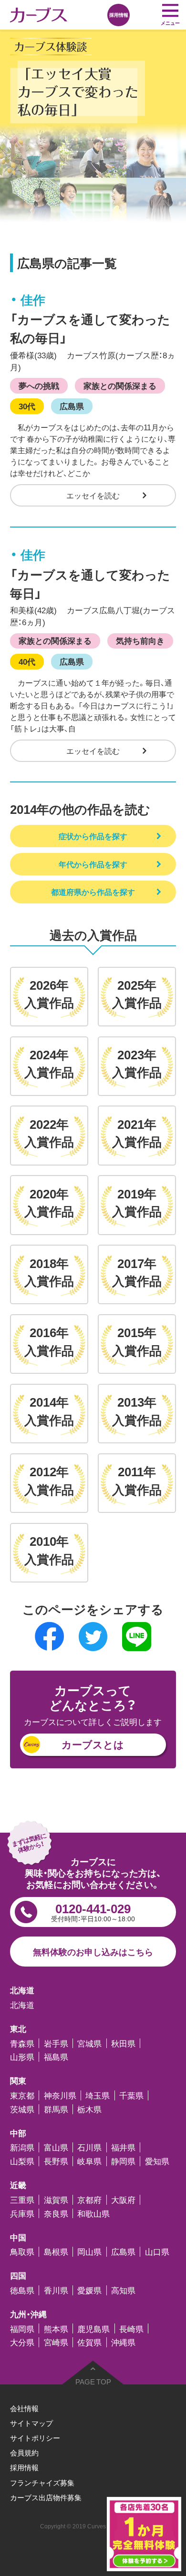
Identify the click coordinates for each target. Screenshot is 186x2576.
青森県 (22, 2044)
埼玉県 (98, 2095)
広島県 (72, 406)
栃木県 (89, 2109)
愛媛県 (89, 2290)
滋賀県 (56, 2200)
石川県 (89, 2147)
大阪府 (123, 2200)
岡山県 (89, 2252)
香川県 (56, 2290)
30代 (27, 406)
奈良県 (56, 2214)
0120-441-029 (93, 1911)
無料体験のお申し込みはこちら (93, 1952)
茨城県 (22, 2109)
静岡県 (123, 2161)
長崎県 (131, 2328)
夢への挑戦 (39, 385)
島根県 (56, 2252)
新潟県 (22, 2147)
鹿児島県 (93, 2328)
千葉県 (131, 2095)
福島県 (56, 2057)
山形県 (22, 2057)
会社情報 (24, 2408)
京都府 (89, 2200)
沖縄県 (123, 2342)
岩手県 (56, 2044)
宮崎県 (56, 2342)
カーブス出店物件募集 (46, 2497)
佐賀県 (89, 2342)
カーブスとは (93, 1744)
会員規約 (24, 2453)
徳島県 (22, 2290)
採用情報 (24, 2467)
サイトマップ (31, 2423)
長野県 (56, 2161)
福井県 (123, 2147)
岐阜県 (89, 2161)
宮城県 (89, 2044)
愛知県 (157, 2161)
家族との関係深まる (120, 385)
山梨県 (22, 2161)
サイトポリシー (35, 2438)
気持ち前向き (140, 640)
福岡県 (22, 2328)
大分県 (22, 2342)
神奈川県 (60, 2095)
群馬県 (56, 2109)
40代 (27, 661)
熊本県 (56, 2328)
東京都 (22, 2095)
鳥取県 (22, 2252)
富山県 (56, 2147)
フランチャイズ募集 (42, 2483)
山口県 (157, 2252)
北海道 (22, 2005)
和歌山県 (93, 2214)
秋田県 (123, 2044)
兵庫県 (22, 2214)
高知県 (123, 2290)
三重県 (22, 2200)
